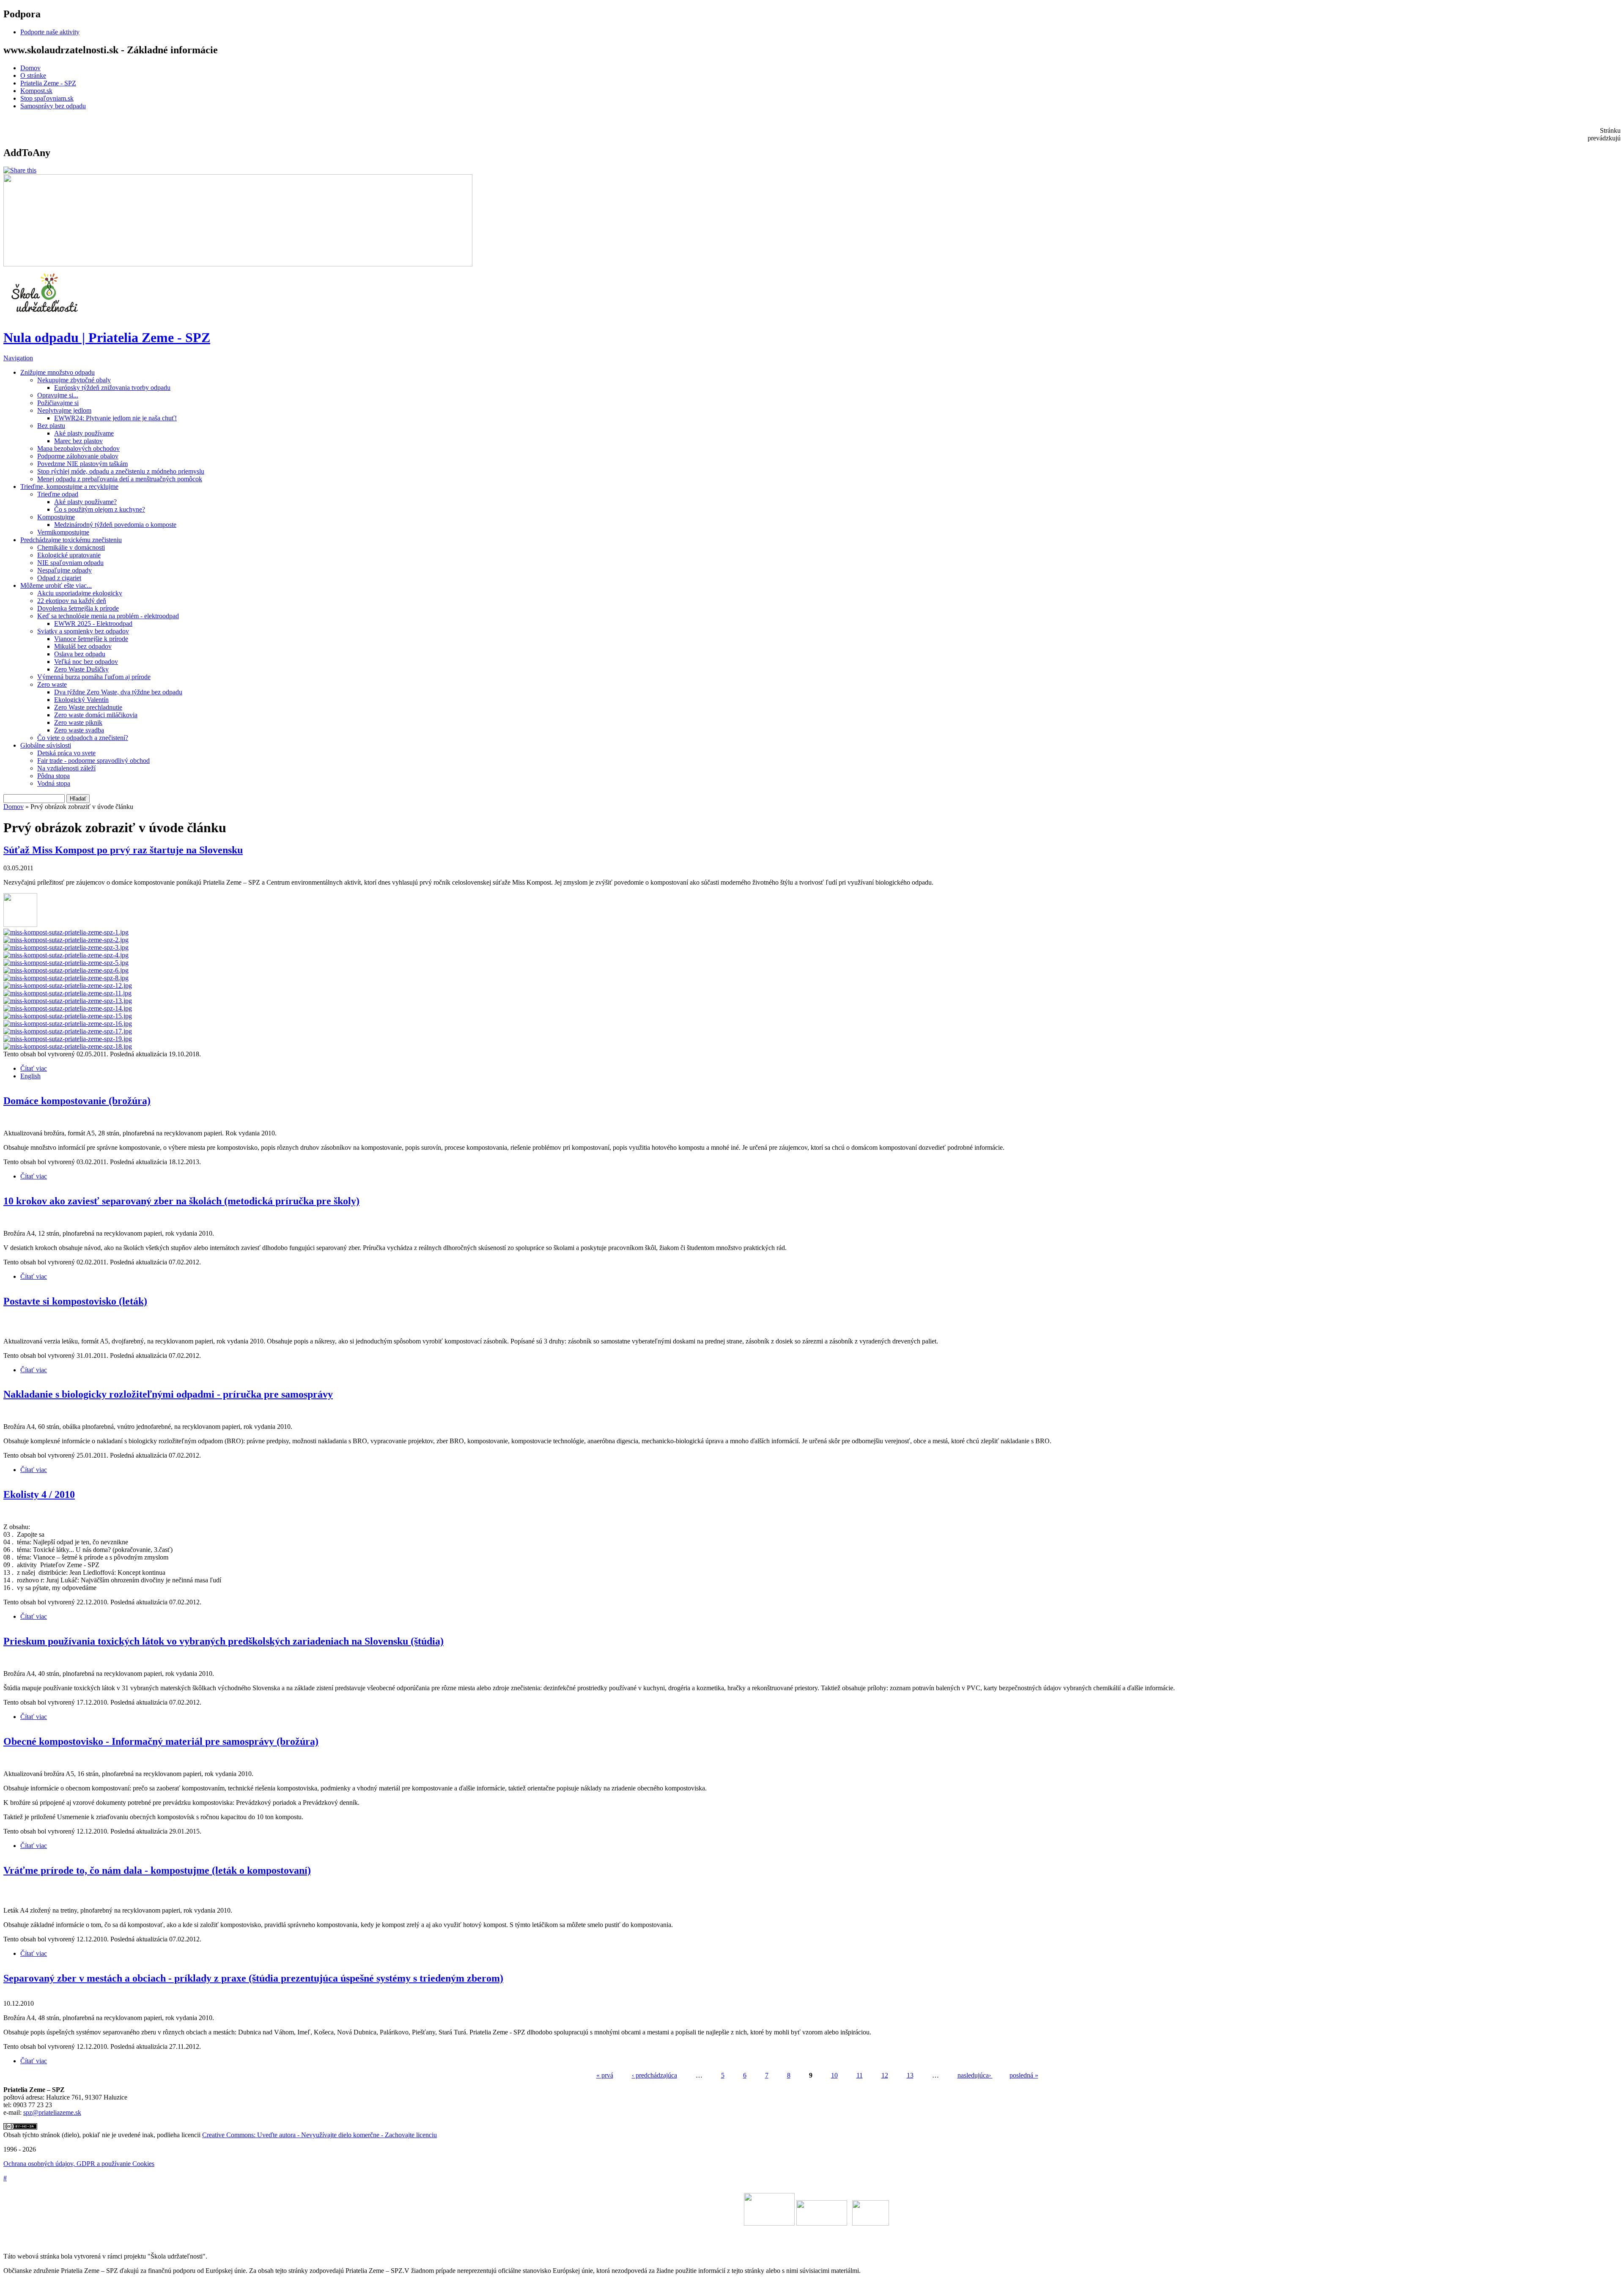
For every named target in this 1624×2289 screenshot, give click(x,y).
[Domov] (46, 317)
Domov (30, 68)
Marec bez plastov (78, 441)
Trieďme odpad (58, 494)
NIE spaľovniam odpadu (70, 563)
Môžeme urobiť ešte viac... (56, 585)
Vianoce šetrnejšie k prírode (91, 639)
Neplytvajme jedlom (64, 410)
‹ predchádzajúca (654, 2075)
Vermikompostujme (63, 532)
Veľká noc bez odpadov (86, 662)
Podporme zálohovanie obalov (78, 456)
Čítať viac (34, 1068)
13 (910, 2075)
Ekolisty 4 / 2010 (39, 1494)
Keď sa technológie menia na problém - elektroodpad (108, 616)
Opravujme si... (58, 395)
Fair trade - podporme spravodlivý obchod (93, 761)
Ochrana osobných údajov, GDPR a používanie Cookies (79, 2164)
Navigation (18, 358)
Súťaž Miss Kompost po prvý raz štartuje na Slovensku (123, 850)
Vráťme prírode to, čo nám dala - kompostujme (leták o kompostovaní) (157, 1870)
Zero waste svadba (79, 730)
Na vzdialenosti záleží (66, 768)
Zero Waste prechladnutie (88, 707)
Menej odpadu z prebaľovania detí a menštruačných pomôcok (120, 479)
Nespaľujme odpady (64, 570)
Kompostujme (56, 517)
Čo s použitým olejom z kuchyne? (100, 509)
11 (860, 2075)
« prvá (605, 2075)
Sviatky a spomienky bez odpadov (83, 631)
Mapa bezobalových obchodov (78, 448)
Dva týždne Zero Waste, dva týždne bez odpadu (118, 692)
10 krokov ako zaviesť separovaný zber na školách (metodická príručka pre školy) (181, 1201)
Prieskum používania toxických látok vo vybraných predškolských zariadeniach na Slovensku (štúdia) (224, 1641)
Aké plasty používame (84, 433)
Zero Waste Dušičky (81, 669)
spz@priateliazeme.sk (52, 2112)
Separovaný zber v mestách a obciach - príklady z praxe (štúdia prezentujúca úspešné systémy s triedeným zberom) (253, 1978)
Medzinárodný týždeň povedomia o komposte (115, 525)
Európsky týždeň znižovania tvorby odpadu (112, 388)
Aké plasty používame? (85, 502)
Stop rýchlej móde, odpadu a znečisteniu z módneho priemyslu (121, 471)
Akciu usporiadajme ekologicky (80, 593)
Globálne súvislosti (46, 745)
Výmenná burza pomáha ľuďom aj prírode (94, 677)
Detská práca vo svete (66, 753)
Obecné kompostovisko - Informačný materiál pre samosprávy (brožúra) (161, 1741)
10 (834, 2075)
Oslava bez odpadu (80, 654)
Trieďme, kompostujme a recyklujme (69, 487)
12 (885, 2075)
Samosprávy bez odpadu (53, 106)
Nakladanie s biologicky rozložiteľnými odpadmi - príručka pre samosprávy (168, 1394)
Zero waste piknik (78, 722)
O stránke (33, 75)
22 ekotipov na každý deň (72, 601)
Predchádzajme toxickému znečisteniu (71, 540)
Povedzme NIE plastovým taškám (82, 464)
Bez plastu (51, 426)
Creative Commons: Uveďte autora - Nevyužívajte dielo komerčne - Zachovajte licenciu (320, 2135)
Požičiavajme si (58, 403)
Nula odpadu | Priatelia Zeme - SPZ (107, 337)
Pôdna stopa (53, 776)
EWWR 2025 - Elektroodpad (93, 624)
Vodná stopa (54, 783)
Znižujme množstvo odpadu (58, 372)
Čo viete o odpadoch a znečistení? (83, 738)
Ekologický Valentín (81, 700)
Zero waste (52, 684)
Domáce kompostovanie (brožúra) (77, 1101)
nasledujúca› (975, 2075)
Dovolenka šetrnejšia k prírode (78, 608)
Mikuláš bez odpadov (83, 646)
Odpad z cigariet (59, 578)
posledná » (1024, 2075)
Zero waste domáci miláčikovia (96, 715)
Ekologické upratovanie (69, 555)
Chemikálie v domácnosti (71, 547)
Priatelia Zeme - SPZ (48, 83)
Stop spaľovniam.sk (47, 98)
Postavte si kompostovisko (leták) (75, 1301)
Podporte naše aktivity (50, 32)
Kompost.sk (36, 91)
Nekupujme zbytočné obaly (74, 380)
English (30, 1076)
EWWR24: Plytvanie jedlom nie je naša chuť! (115, 418)
